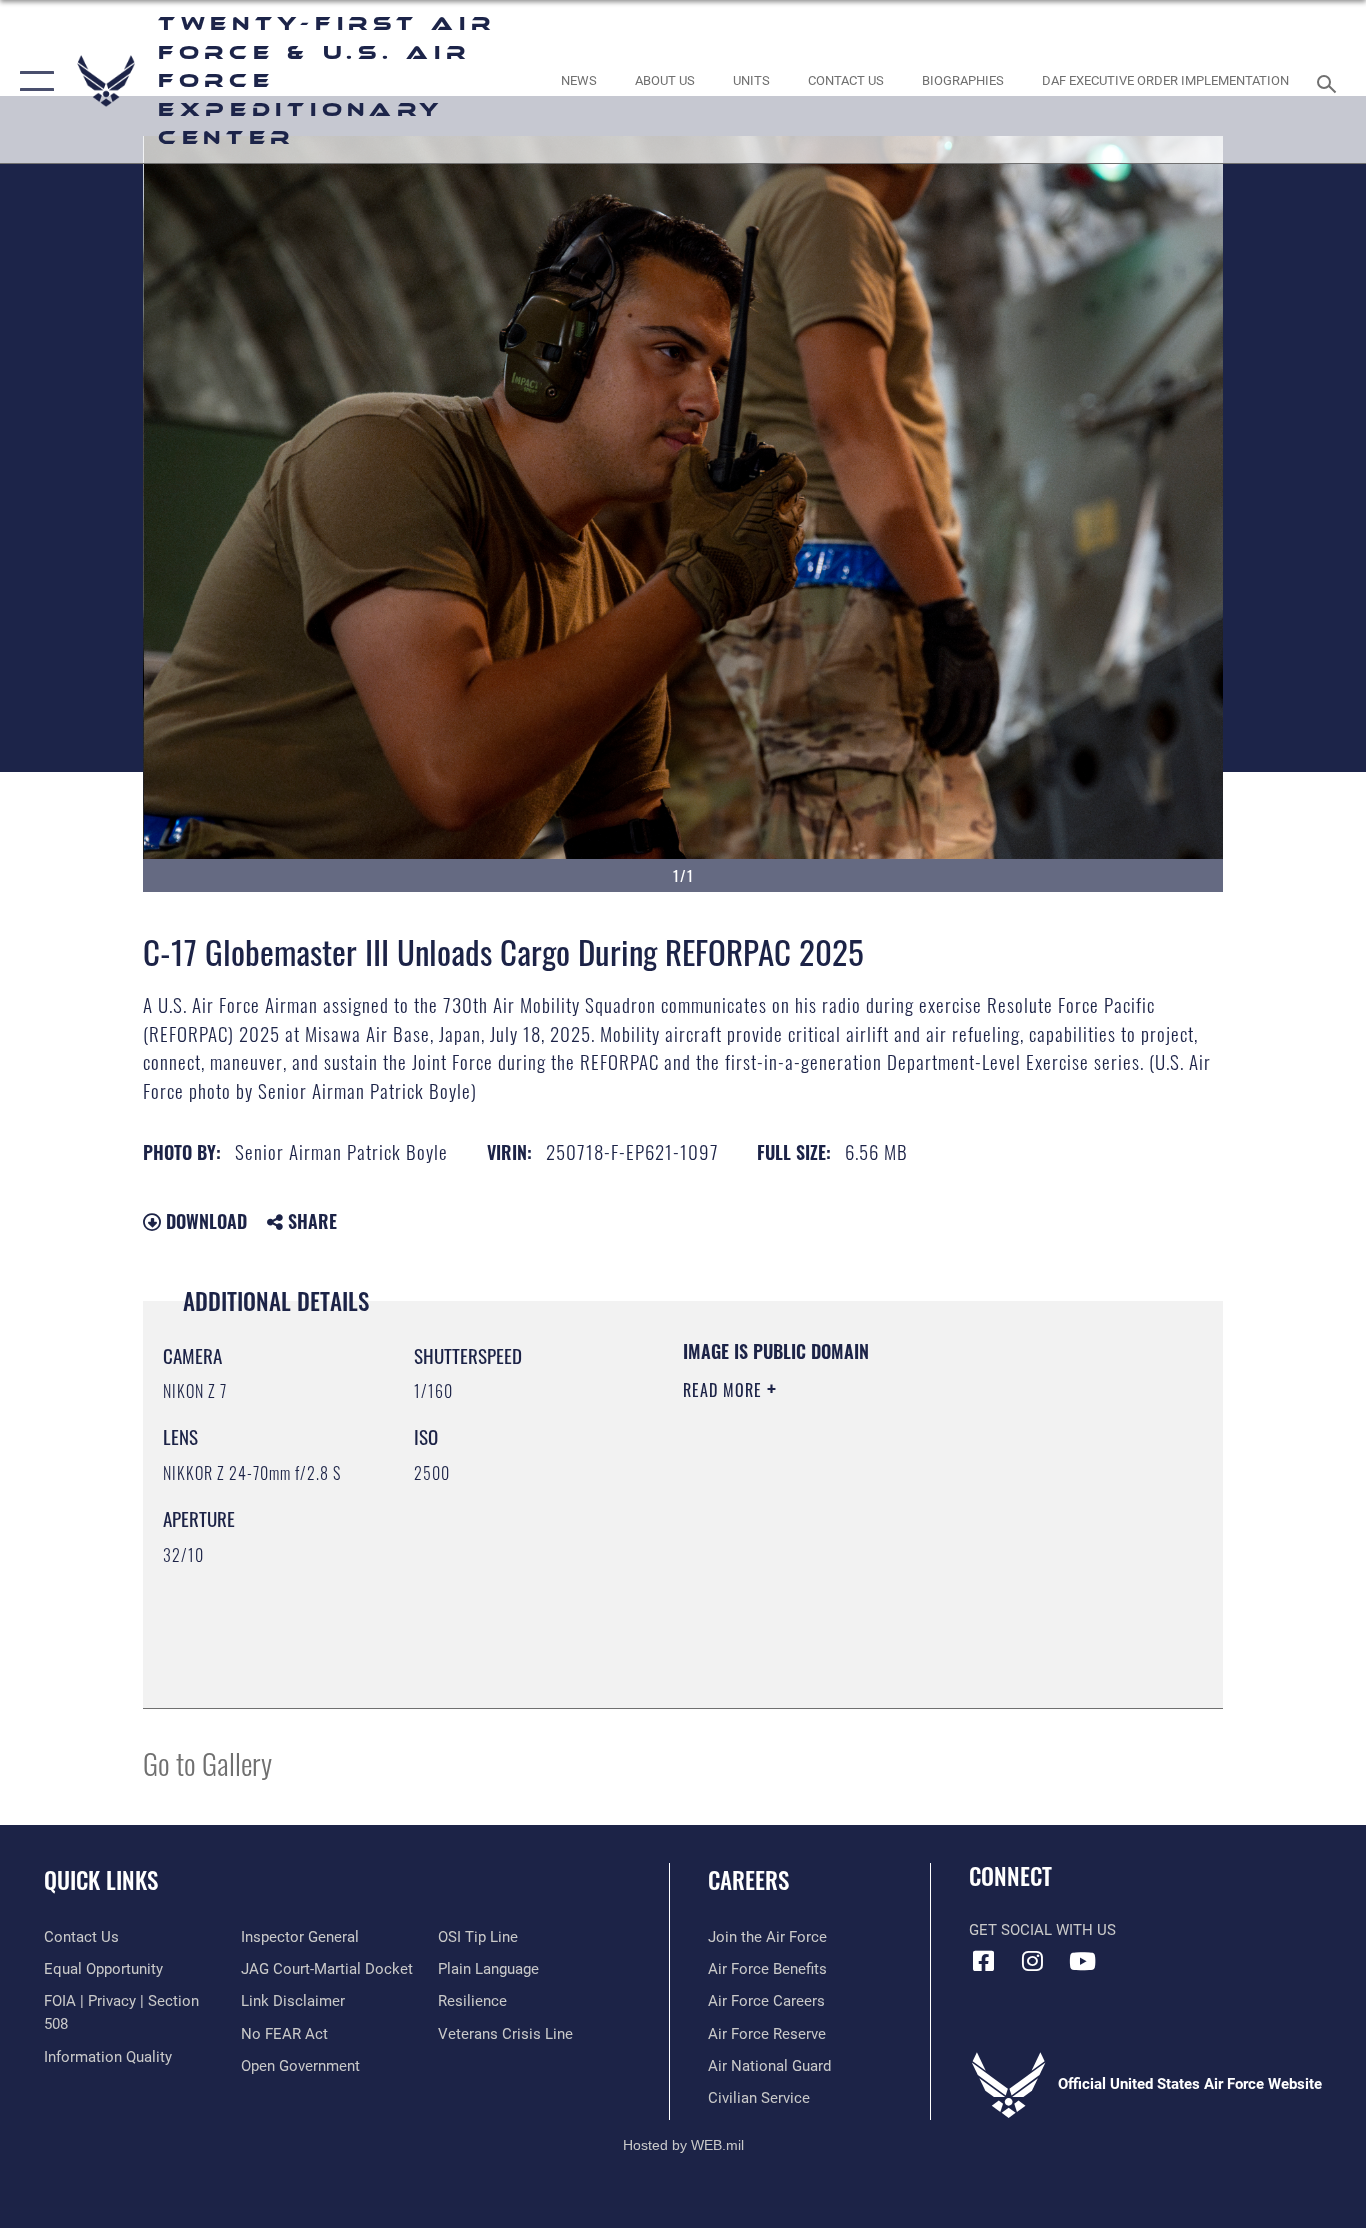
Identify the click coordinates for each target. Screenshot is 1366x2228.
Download (204, 1221)
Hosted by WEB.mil (683, 2145)
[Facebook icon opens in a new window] (984, 1961)
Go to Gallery (207, 1762)
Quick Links (101, 1880)
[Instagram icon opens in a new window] (1033, 1961)
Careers (748, 1880)
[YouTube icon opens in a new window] (1082, 1961)
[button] (32, 81)
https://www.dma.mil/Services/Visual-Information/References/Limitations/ (917, 1545)
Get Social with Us (1042, 1930)
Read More (725, 1390)
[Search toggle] (1330, 82)
